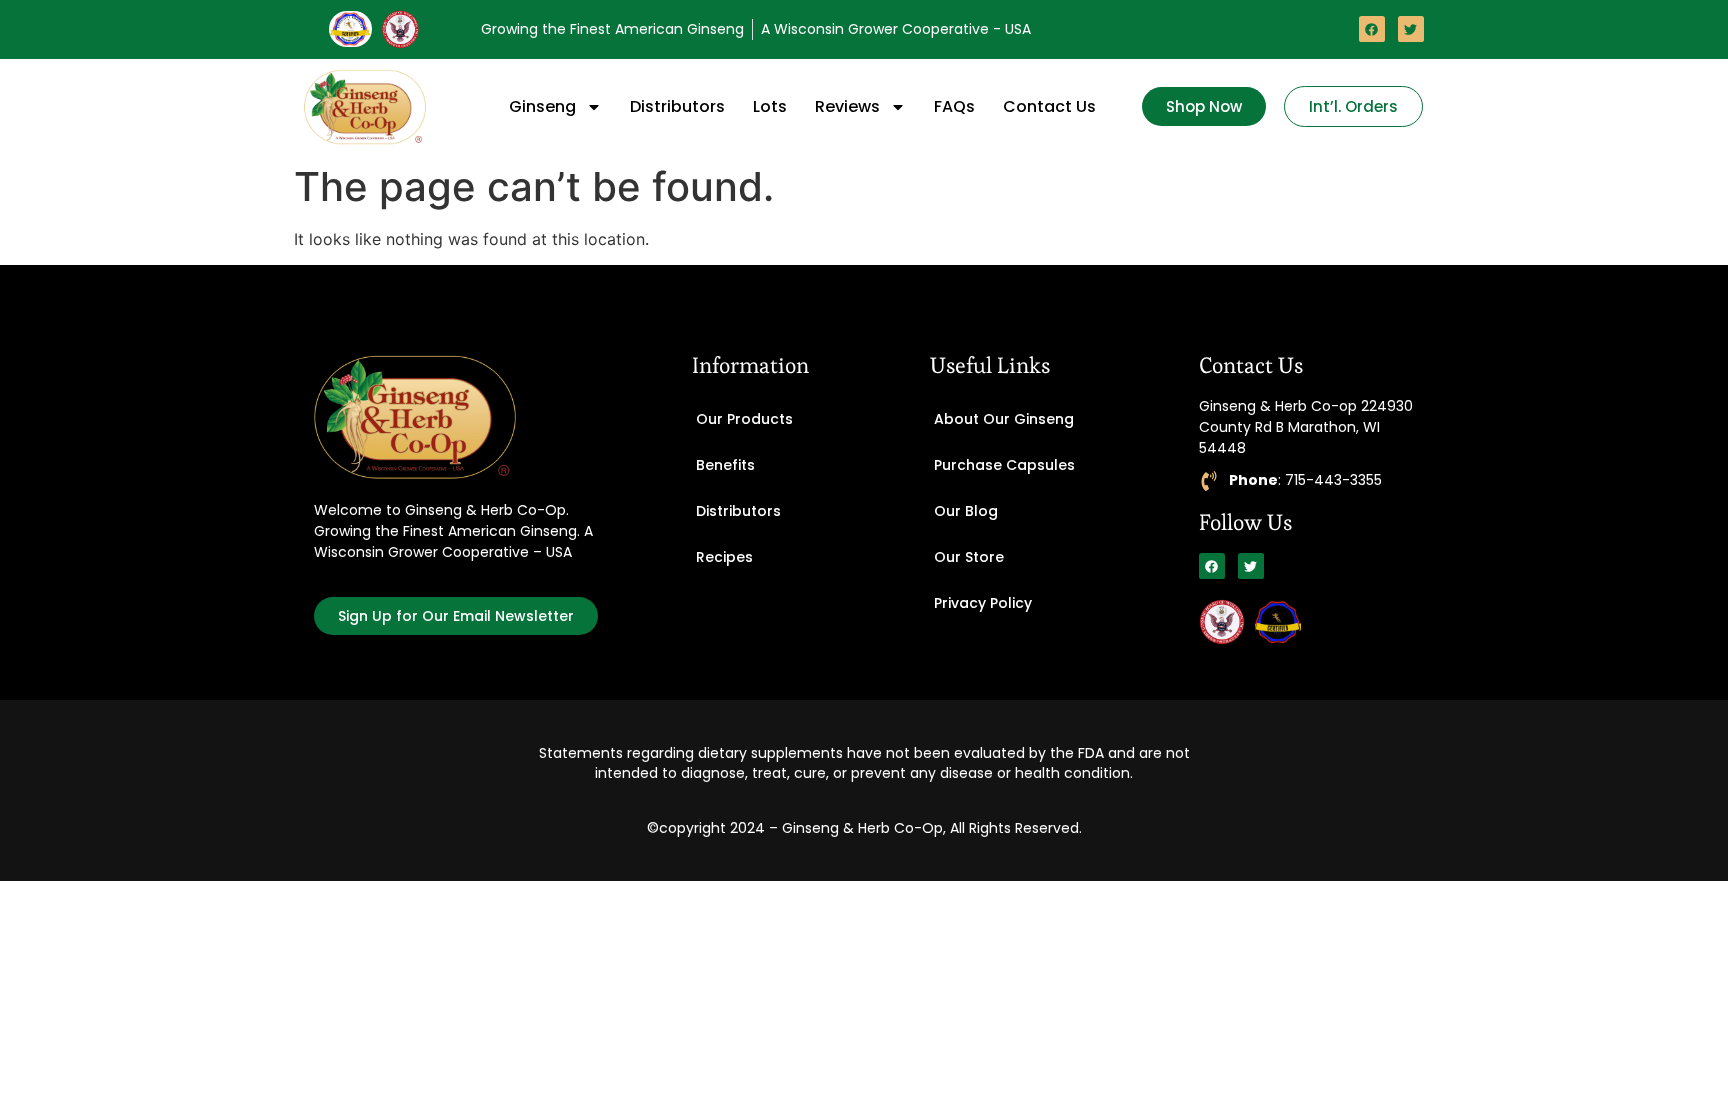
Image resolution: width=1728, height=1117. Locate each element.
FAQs (954, 106)
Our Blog (966, 511)
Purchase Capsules (1004, 465)
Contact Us (1049, 106)
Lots (770, 106)
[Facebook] (1372, 29)
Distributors (677, 106)
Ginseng (542, 106)
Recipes (724, 557)
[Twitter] (1411, 29)
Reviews (847, 106)
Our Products (744, 419)
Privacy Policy (983, 603)
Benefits (725, 465)
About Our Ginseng (1004, 419)
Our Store (969, 557)
